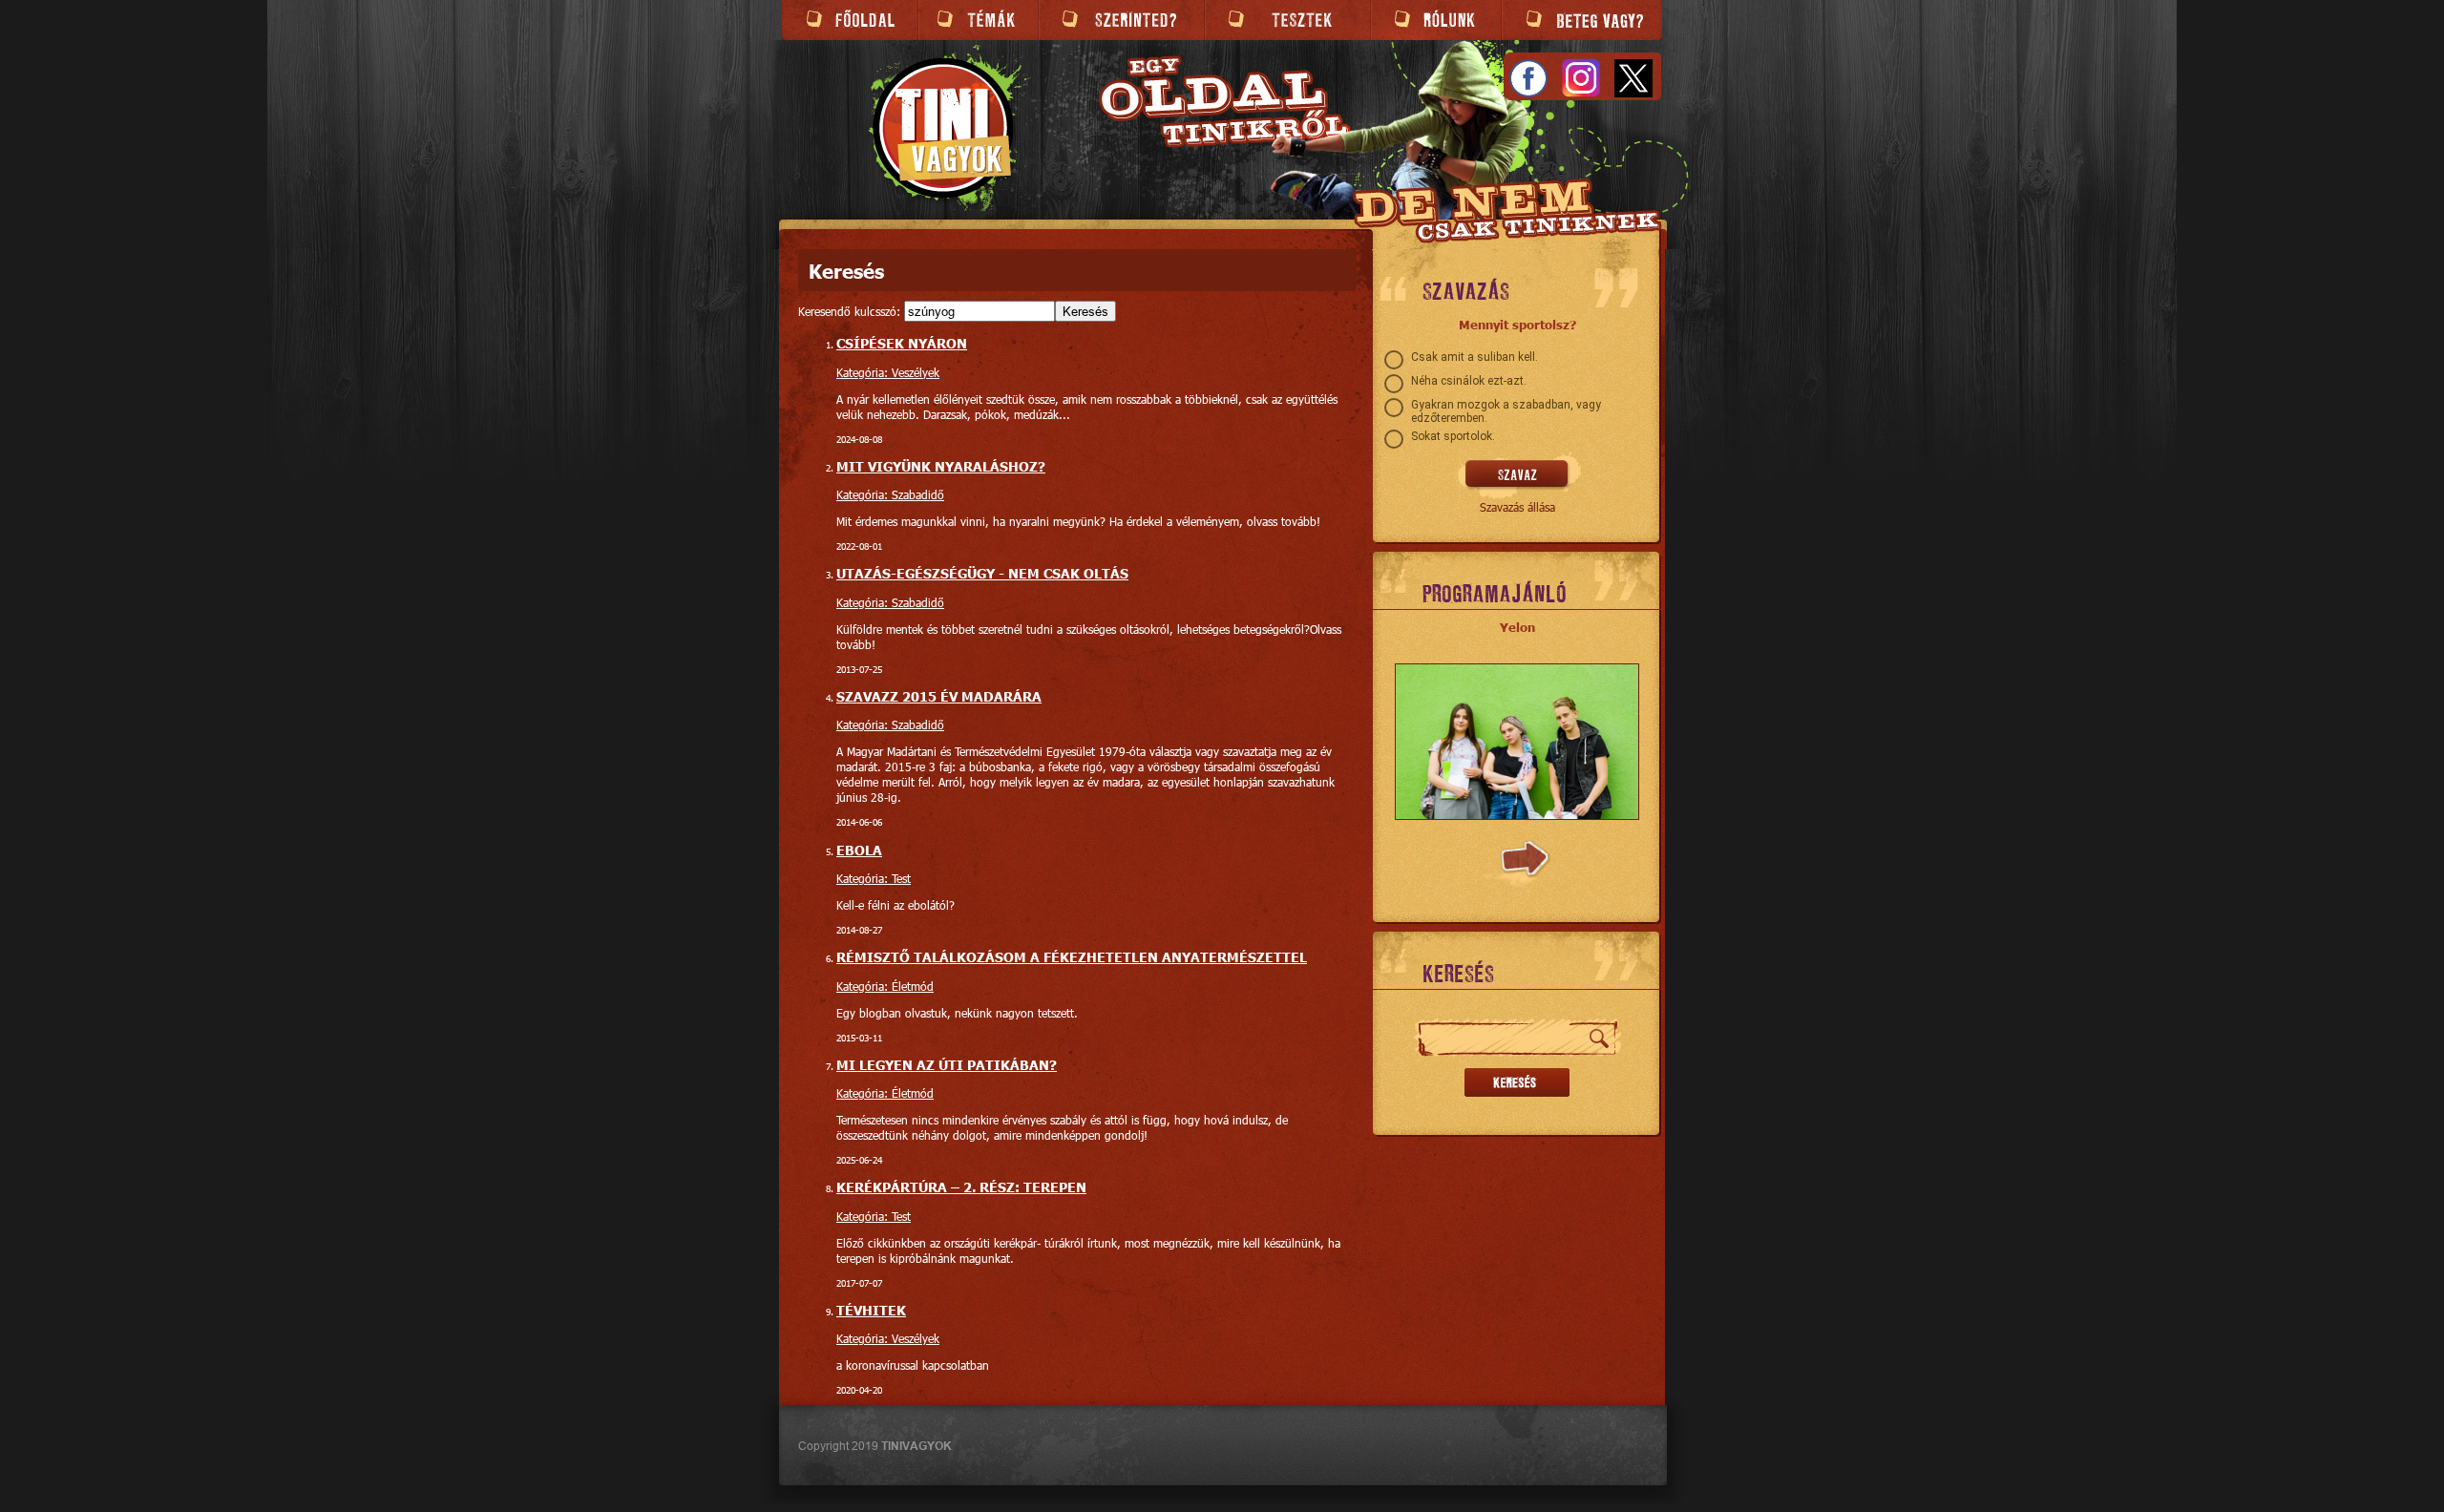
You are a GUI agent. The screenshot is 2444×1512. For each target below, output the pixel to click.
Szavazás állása (1517, 507)
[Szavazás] (1517, 475)
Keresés (1085, 311)
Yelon (1517, 627)
